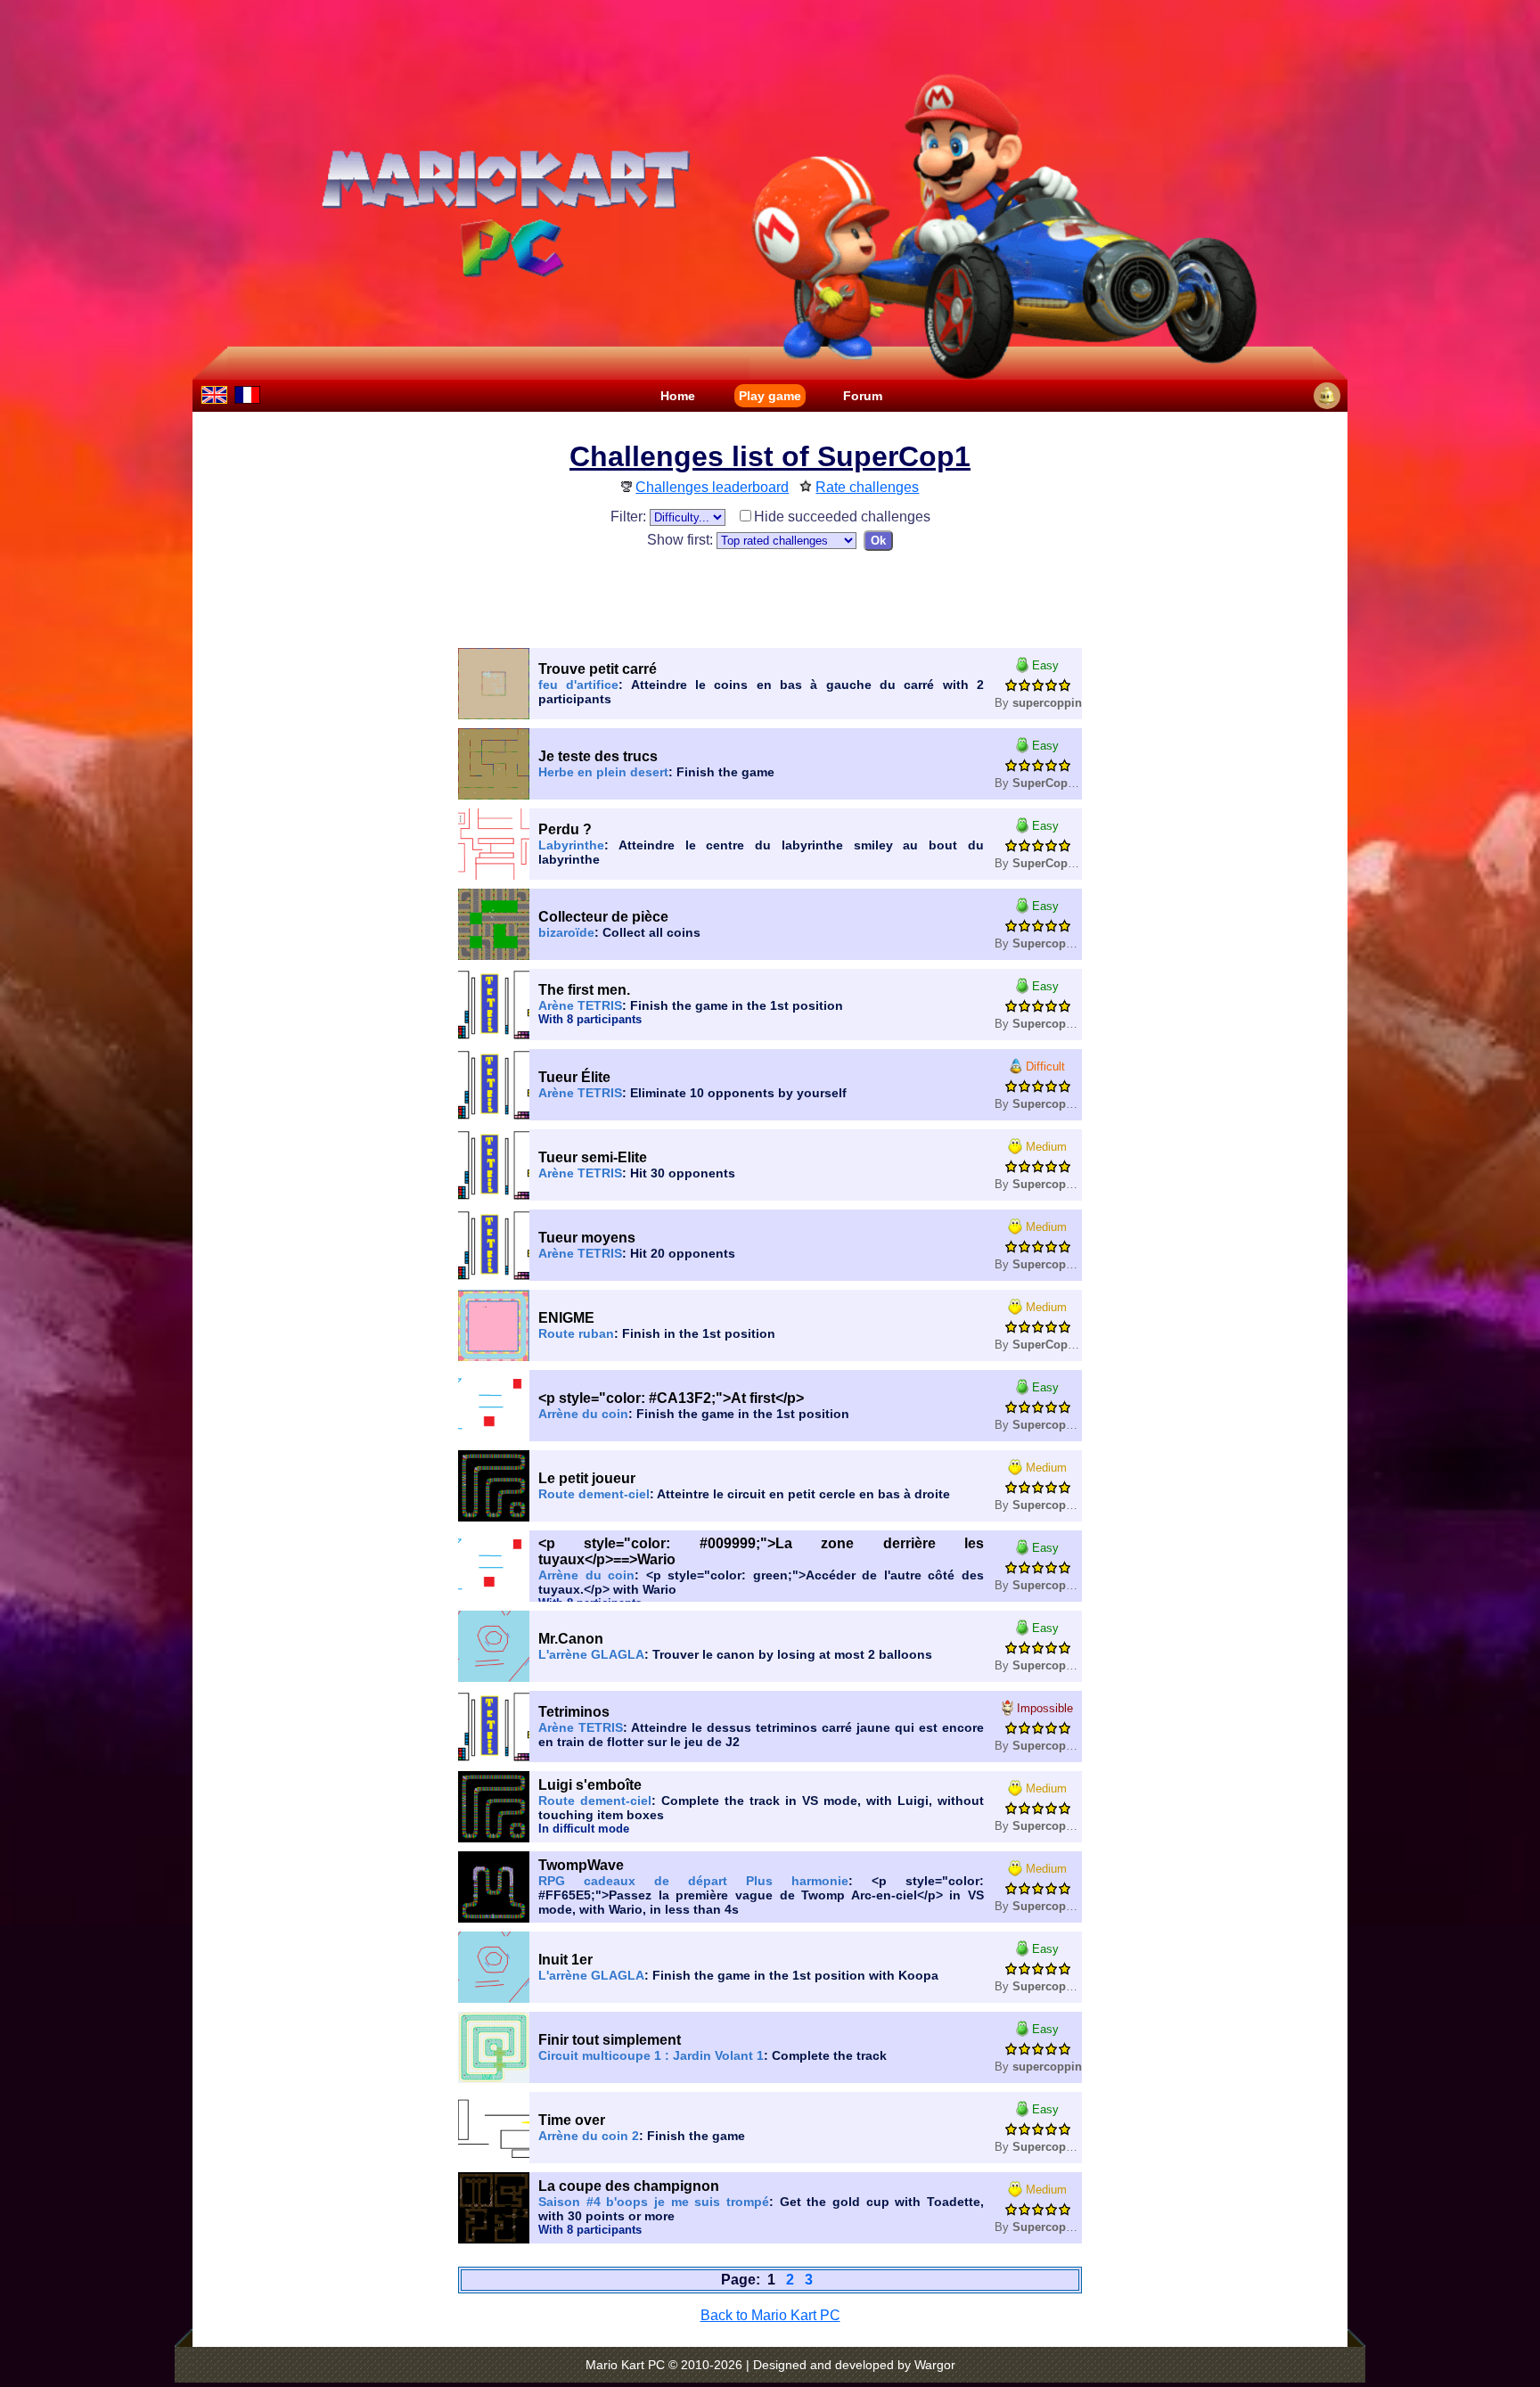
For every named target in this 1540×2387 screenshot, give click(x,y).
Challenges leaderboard (712, 487)
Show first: (682, 540)
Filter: (630, 517)
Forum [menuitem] (863, 396)
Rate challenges (867, 487)
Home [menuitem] (678, 396)
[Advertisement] (770, 595)
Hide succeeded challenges (842, 517)
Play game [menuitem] (770, 396)
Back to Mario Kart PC (770, 2315)
